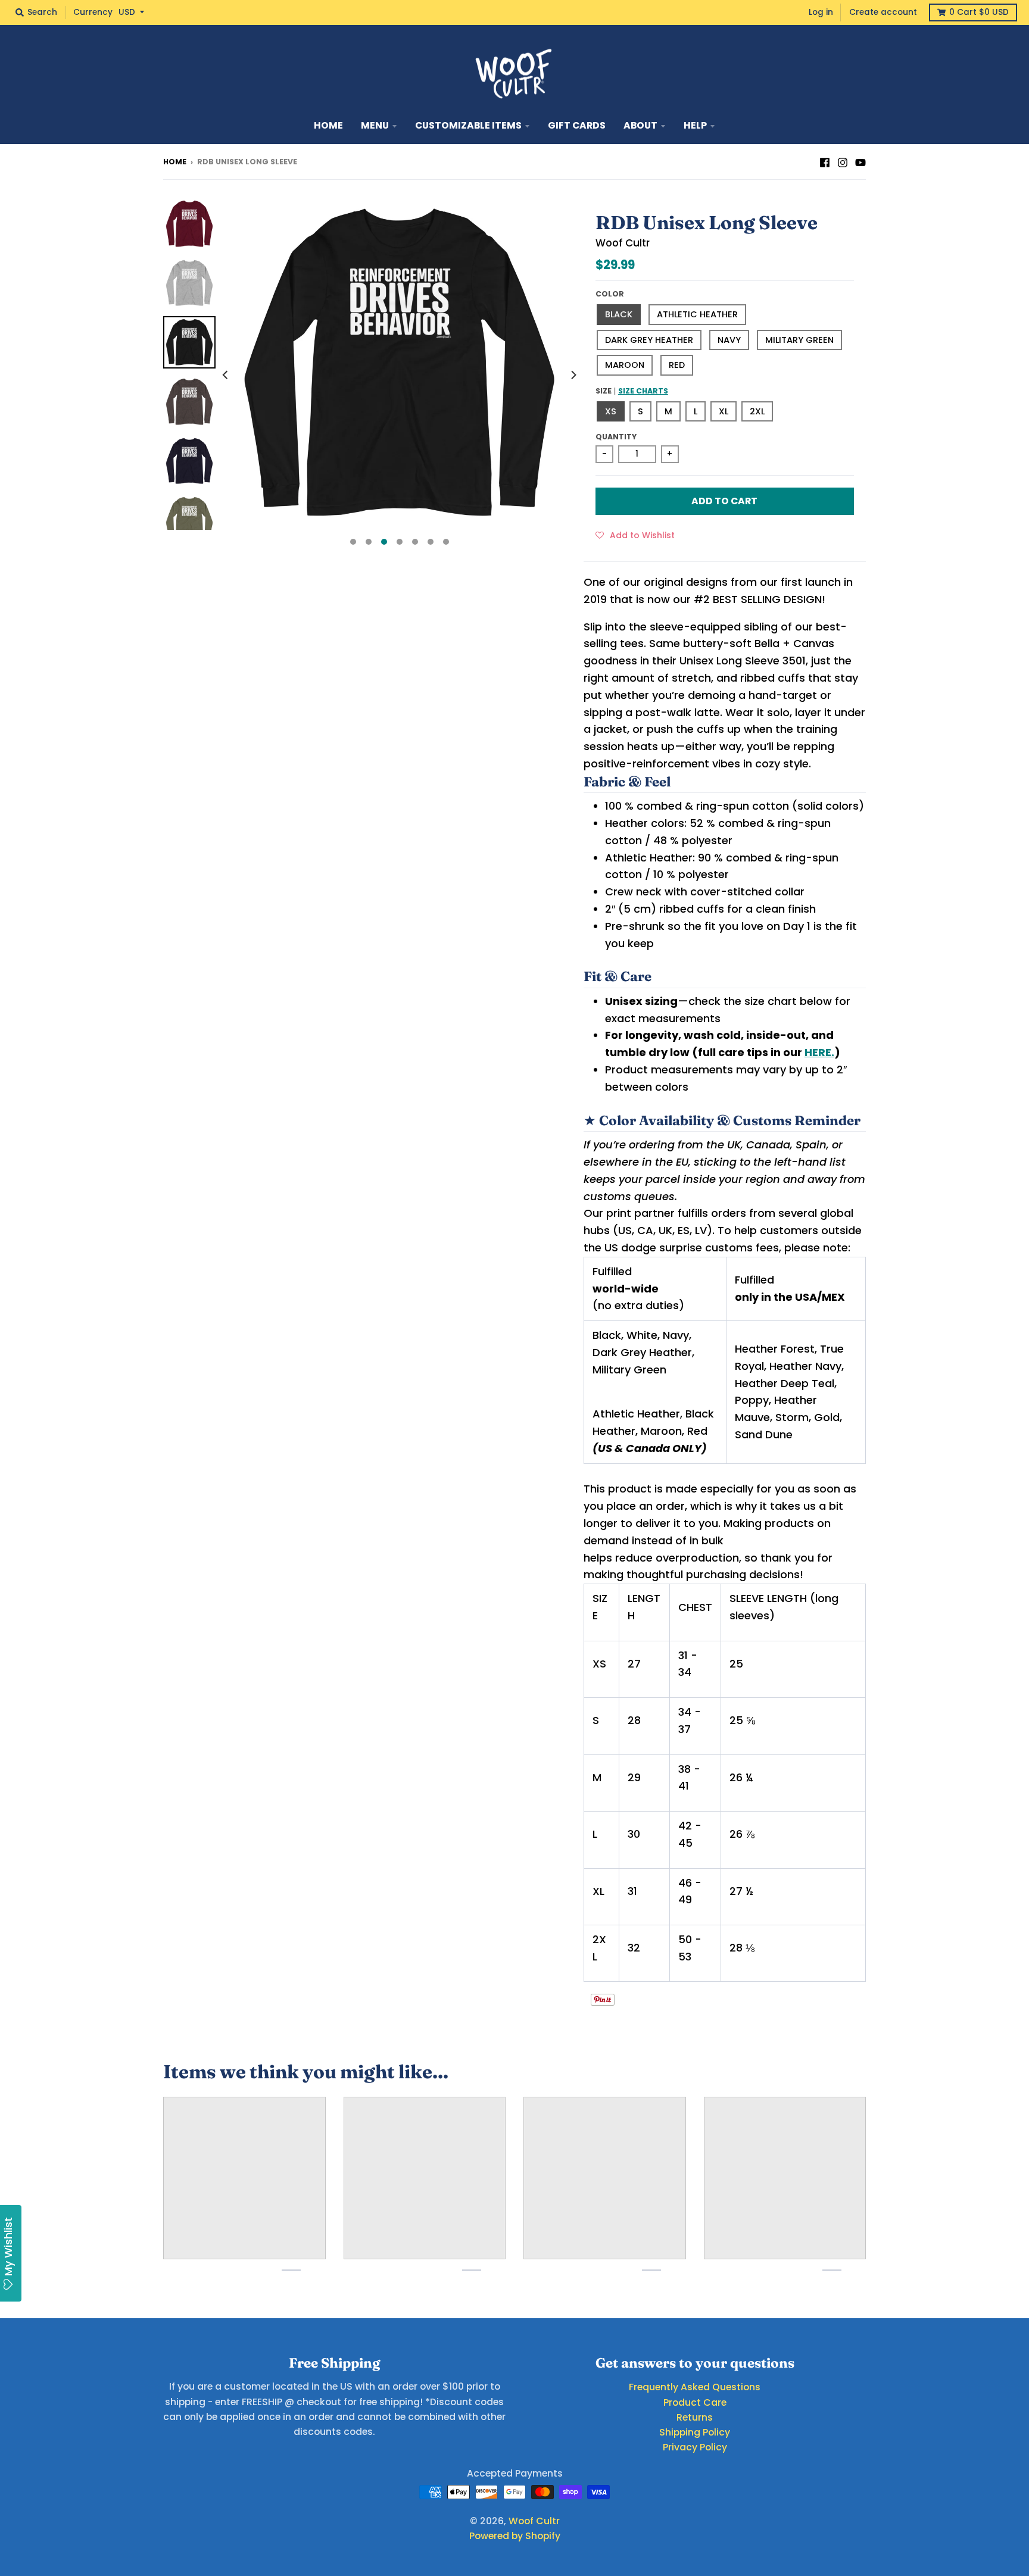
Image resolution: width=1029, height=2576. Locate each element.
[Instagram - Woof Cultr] (843, 161)
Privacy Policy (695, 2447)
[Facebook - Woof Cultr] (825, 161)
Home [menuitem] (328, 125)
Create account (883, 12)
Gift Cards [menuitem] (577, 125)
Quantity (616, 437)
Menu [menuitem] (375, 125)
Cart (979, 12)
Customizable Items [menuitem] (468, 125)
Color (610, 294)
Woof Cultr (623, 243)
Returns (695, 2417)
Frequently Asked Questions (695, 2387)
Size (632, 391)
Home (175, 162)
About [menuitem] (640, 125)
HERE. (819, 1052)
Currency (93, 12)
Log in (821, 12)
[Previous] (226, 375)
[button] (635, 535)
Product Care (695, 2402)
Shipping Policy (695, 2432)
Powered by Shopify (515, 2536)
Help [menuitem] (695, 125)
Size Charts (643, 391)
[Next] (573, 375)
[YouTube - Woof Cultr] (860, 161)
